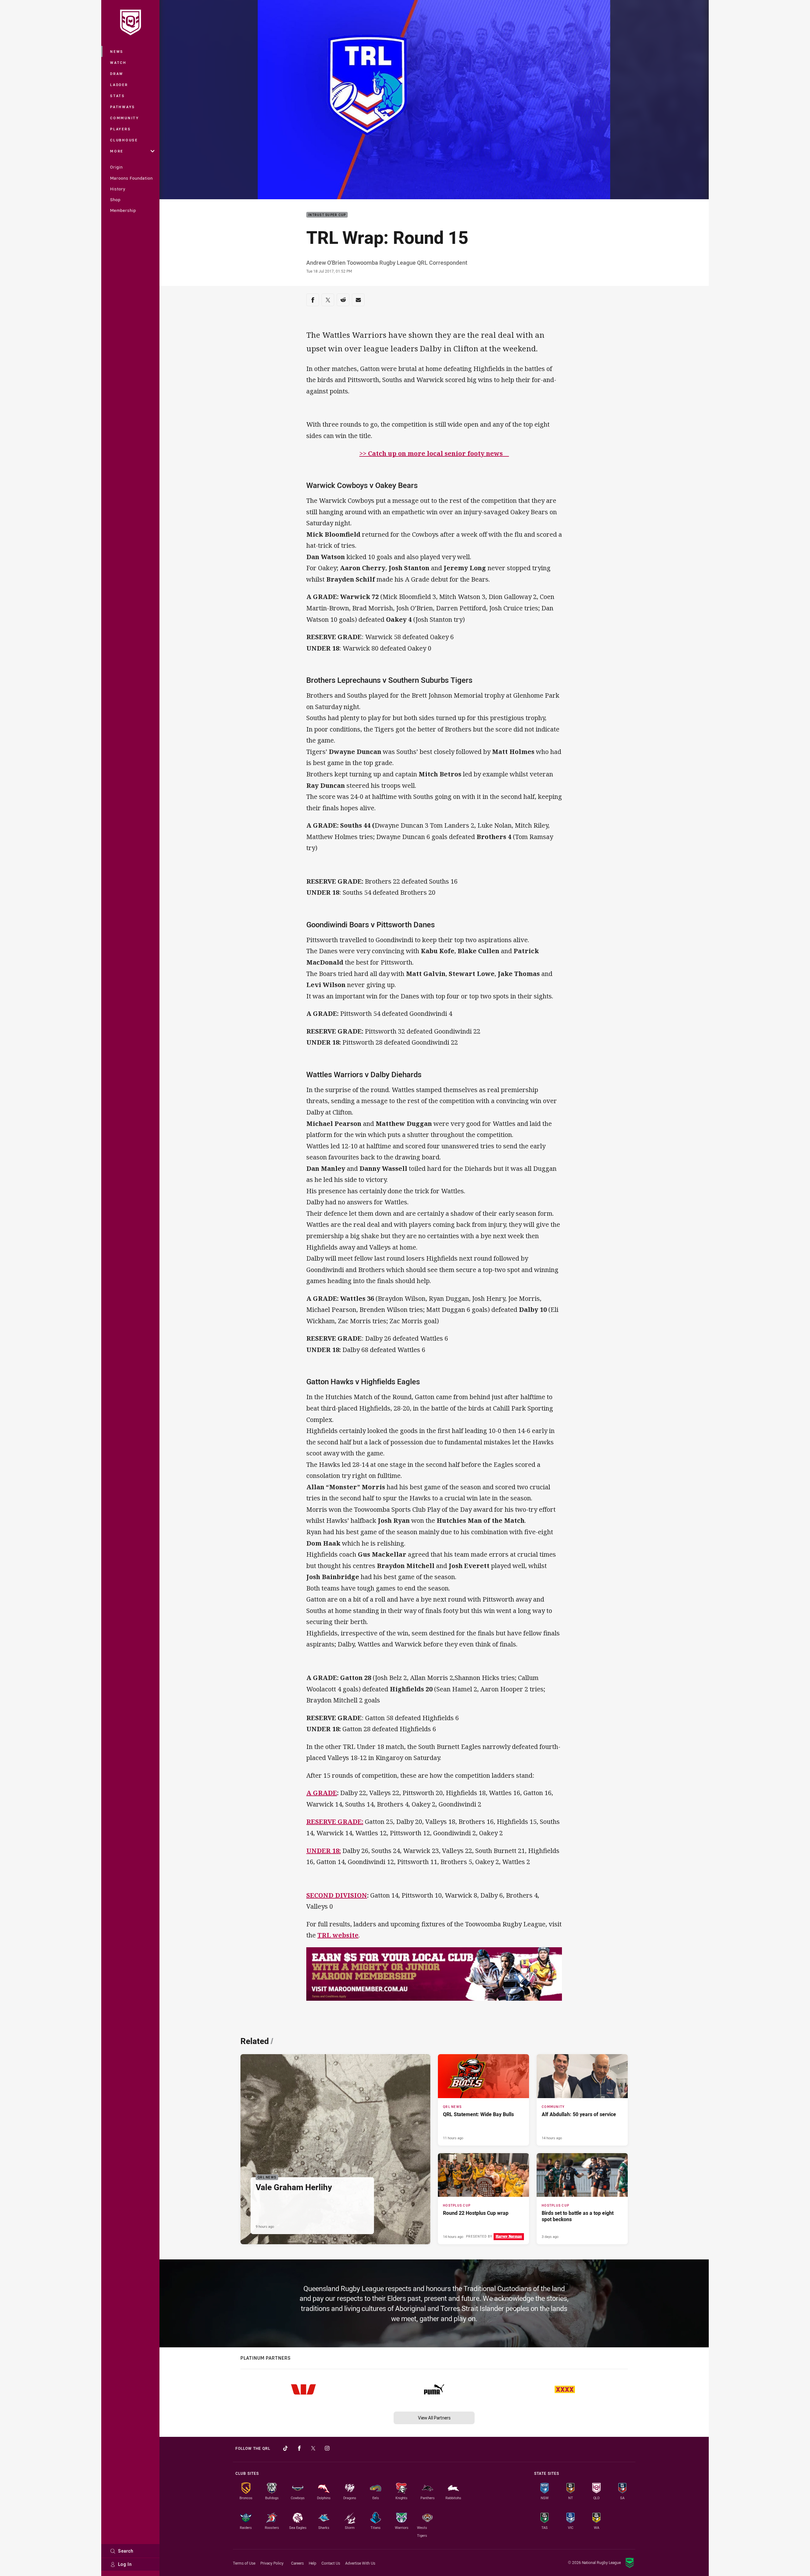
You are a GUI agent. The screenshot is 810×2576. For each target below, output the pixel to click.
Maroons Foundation (131, 178)
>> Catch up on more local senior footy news (434, 453)
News (117, 51)
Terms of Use (244, 2563)
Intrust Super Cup (327, 215)
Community (125, 118)
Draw (117, 74)
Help (313, 2563)
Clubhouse (124, 140)
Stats (118, 96)
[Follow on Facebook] (299, 2448)
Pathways (123, 107)
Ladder (119, 85)
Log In (125, 2564)
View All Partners (434, 2418)
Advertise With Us (360, 2563)
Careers (297, 2563)
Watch (118, 62)
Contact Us (331, 2563)
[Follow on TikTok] (285, 2448)
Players (120, 129)
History (118, 189)
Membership (123, 210)
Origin (116, 167)
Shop (115, 200)
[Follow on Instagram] (327, 2448)
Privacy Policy (272, 2563)
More (117, 151)
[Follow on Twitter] (313, 2448)
